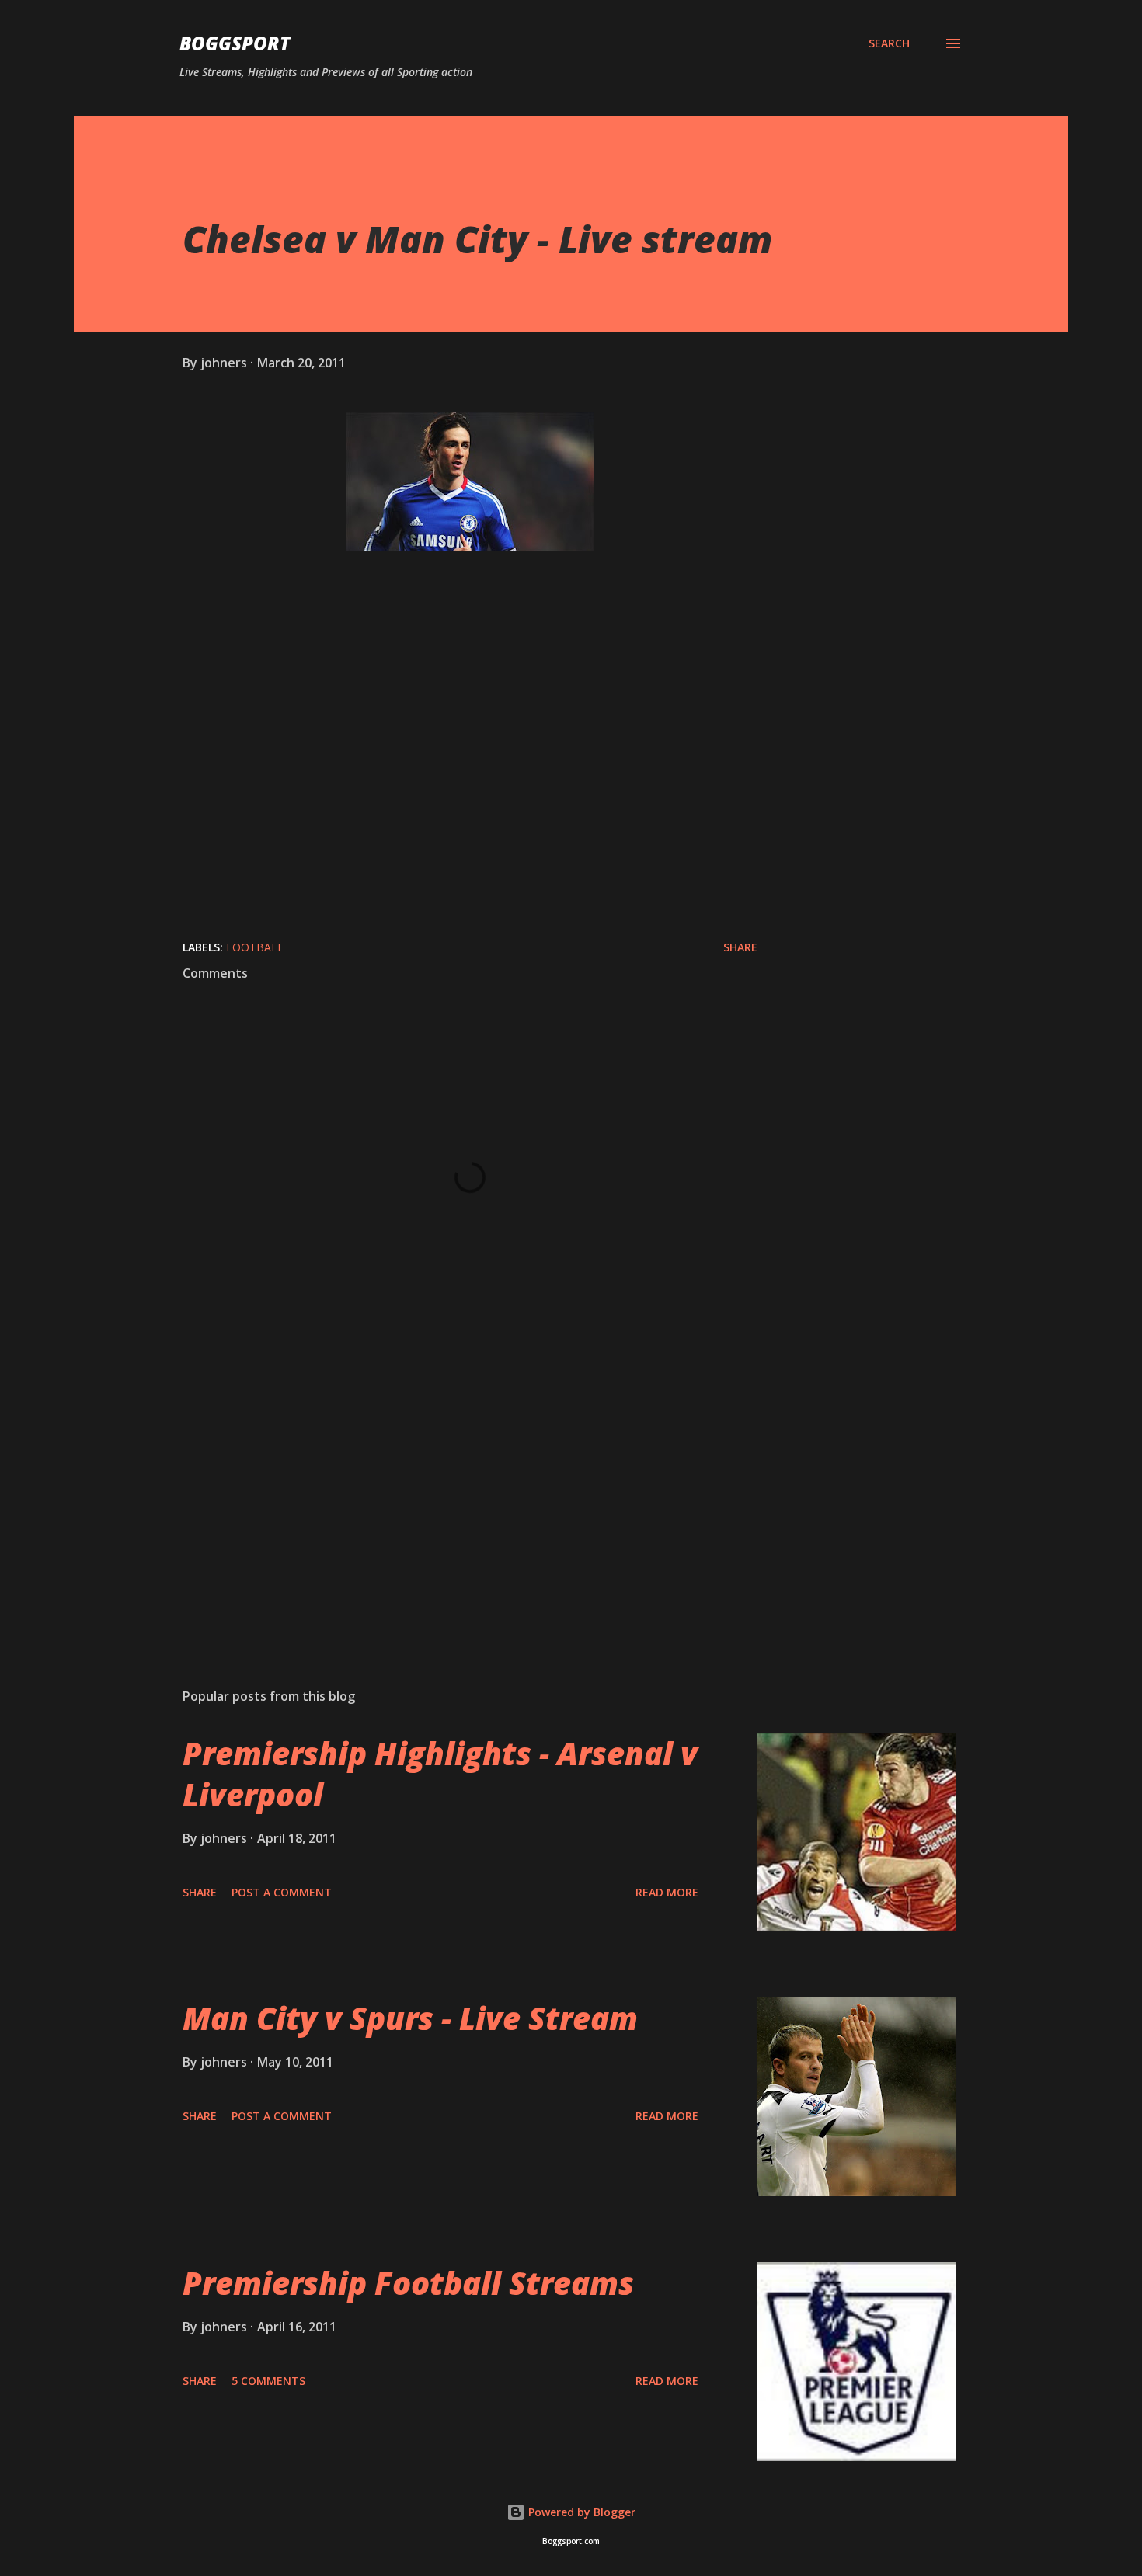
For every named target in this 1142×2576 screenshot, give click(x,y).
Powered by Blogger (580, 2512)
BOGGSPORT (235, 43)
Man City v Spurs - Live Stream (410, 2018)
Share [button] (740, 947)
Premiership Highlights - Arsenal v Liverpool (440, 1774)
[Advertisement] (445, 1494)
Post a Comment (282, 1892)
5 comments (268, 2381)
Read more (667, 1892)
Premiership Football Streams (408, 2283)
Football (255, 947)
